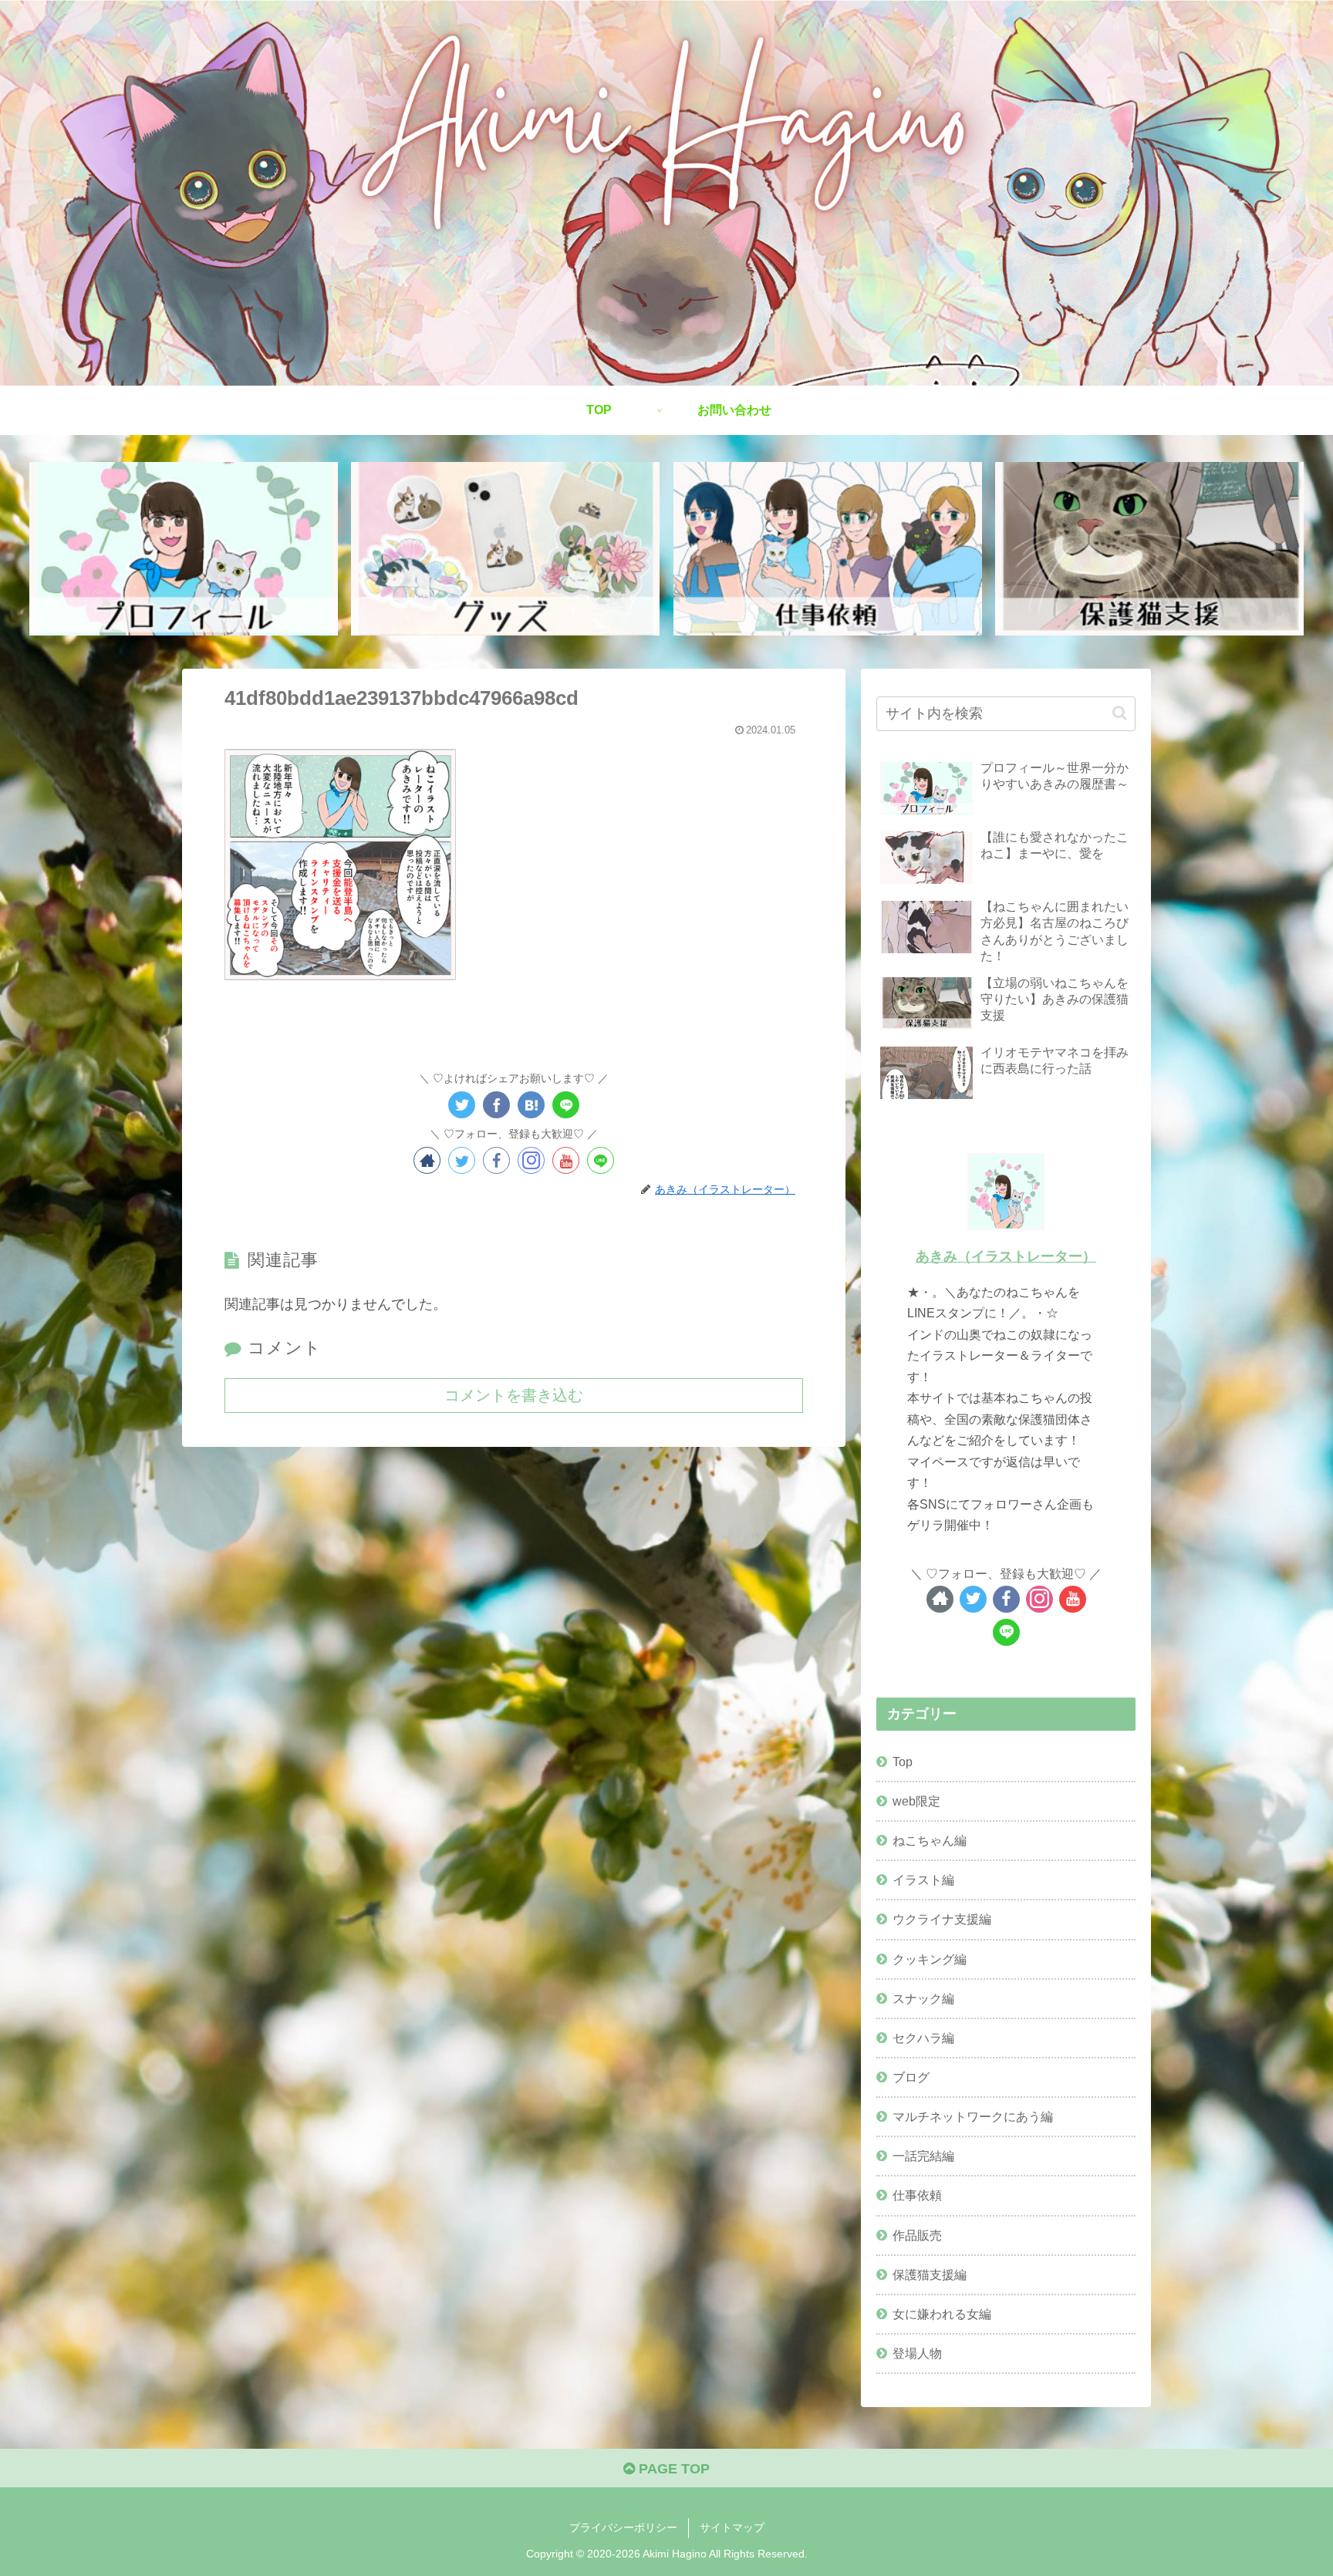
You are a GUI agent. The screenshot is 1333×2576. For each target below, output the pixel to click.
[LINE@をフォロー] (601, 1160)
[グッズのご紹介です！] (505, 549)
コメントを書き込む (514, 1395)
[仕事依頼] (828, 549)
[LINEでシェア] (566, 1105)
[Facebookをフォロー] (496, 1160)
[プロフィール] (184, 549)
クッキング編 (930, 1959)
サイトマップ (732, 2527)
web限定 (916, 1801)
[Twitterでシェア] (462, 1105)
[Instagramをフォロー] (531, 1160)
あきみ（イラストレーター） (1006, 1256)
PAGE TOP (672, 2469)
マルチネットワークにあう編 (973, 2116)
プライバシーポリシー (623, 2527)
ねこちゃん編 (930, 1840)
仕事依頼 (917, 2195)
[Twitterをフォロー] (462, 1160)
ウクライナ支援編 (942, 1919)
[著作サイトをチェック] (427, 1160)
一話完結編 (923, 2156)
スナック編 (923, 1998)
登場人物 (917, 2353)
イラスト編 (923, 1880)
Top (903, 1762)
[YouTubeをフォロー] (566, 1160)
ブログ (911, 2077)
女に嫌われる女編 (942, 2314)
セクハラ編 (923, 2038)
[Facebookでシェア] (496, 1105)
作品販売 (917, 2235)
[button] (1120, 713)
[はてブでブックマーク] (531, 1105)
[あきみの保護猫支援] (1149, 549)
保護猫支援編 (930, 2274)
